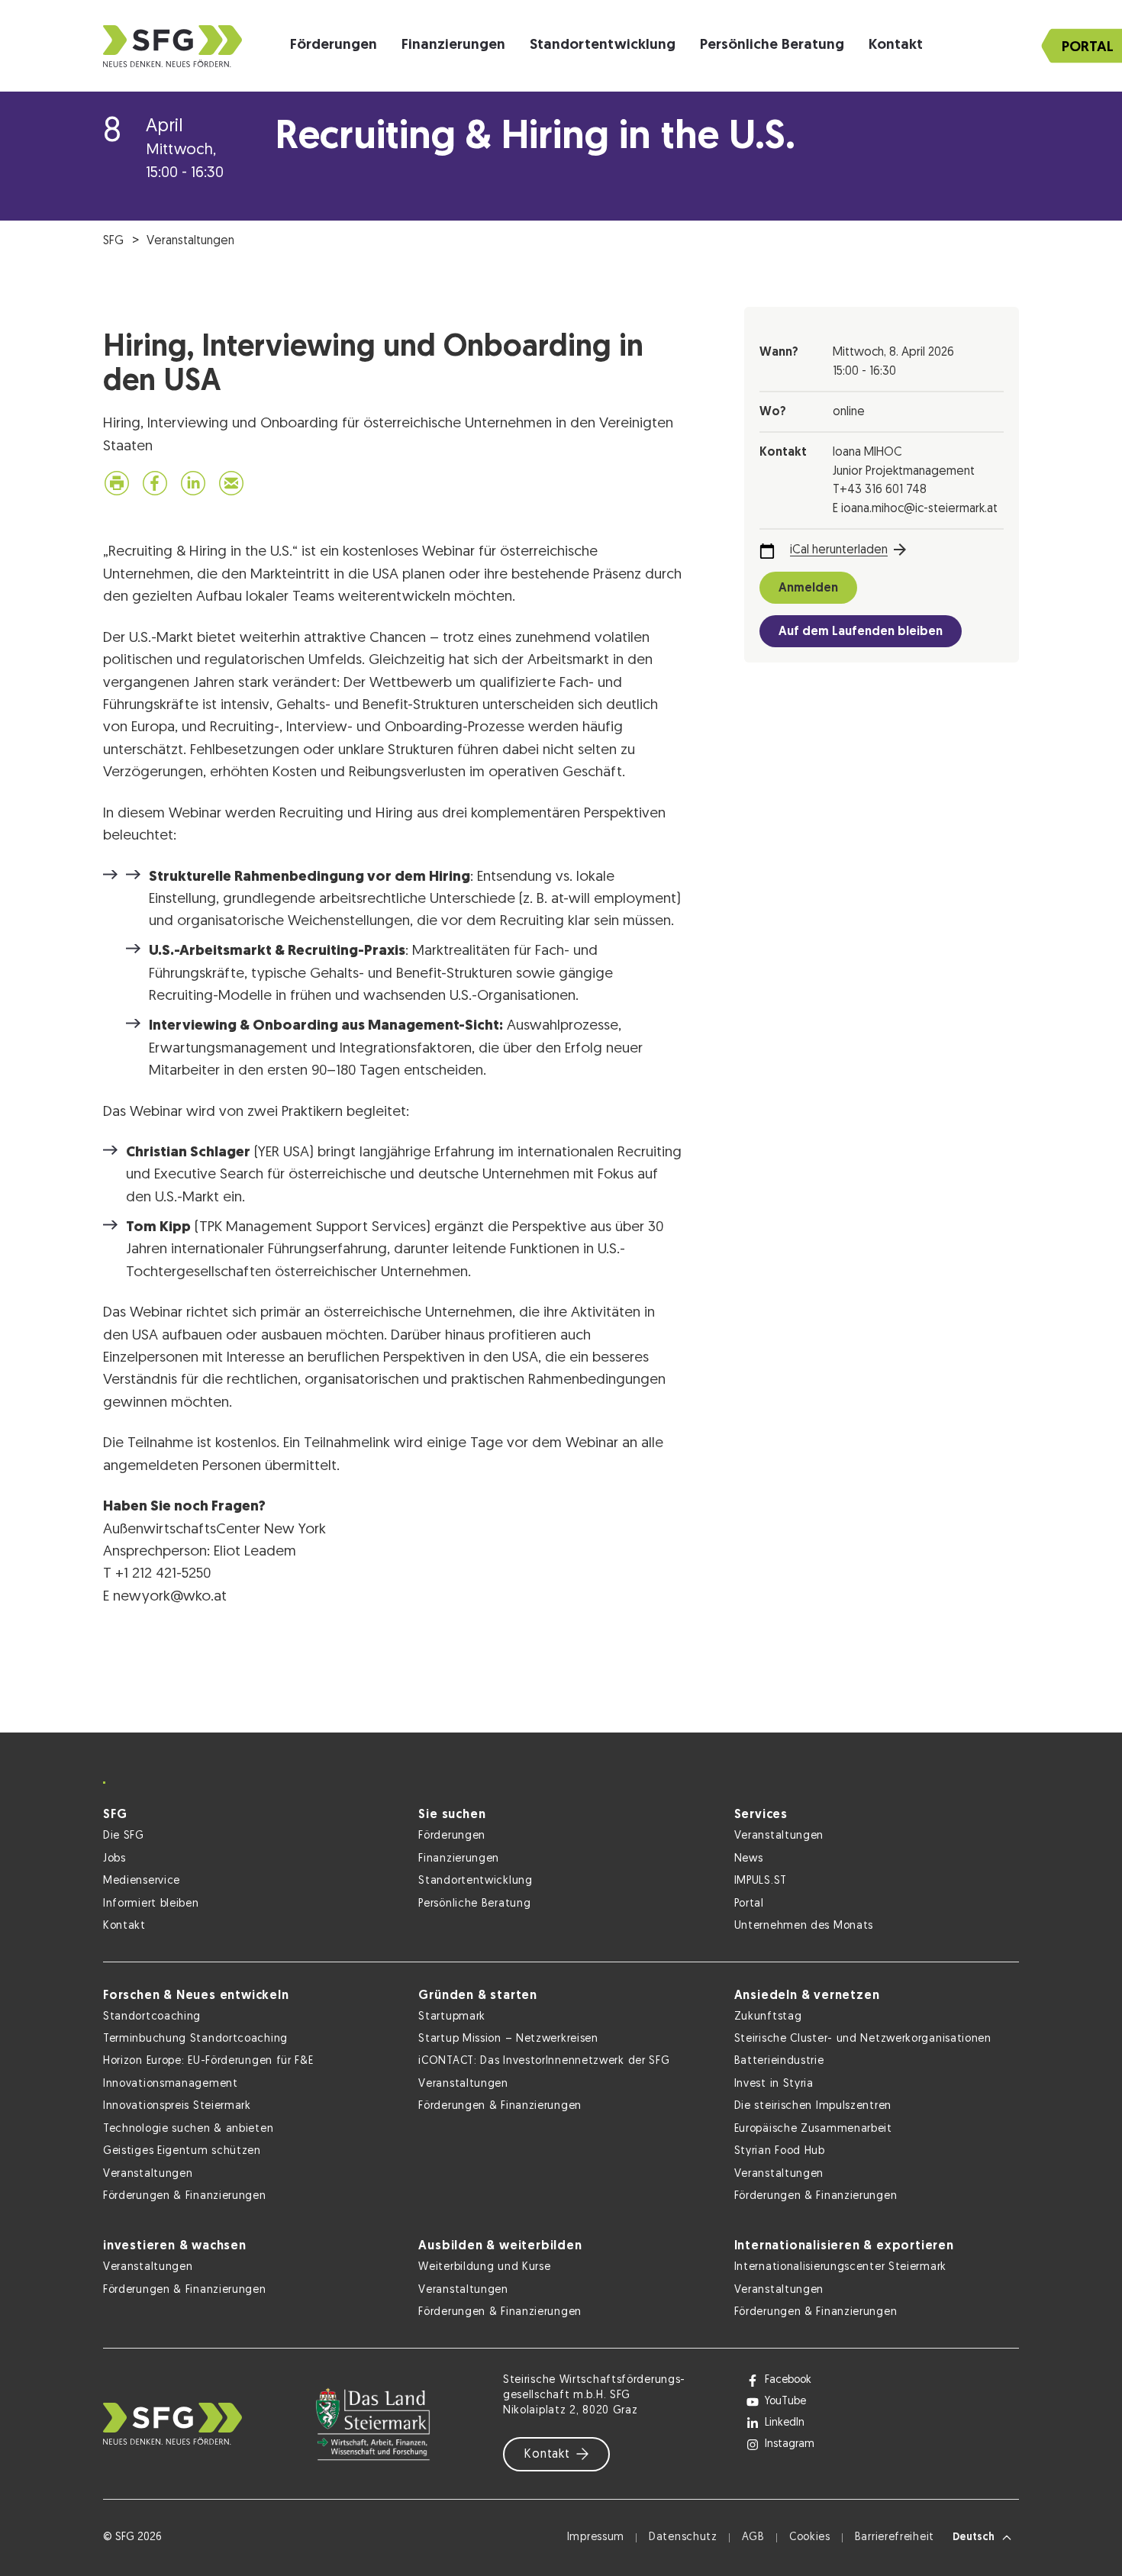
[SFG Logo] (172, 46)
